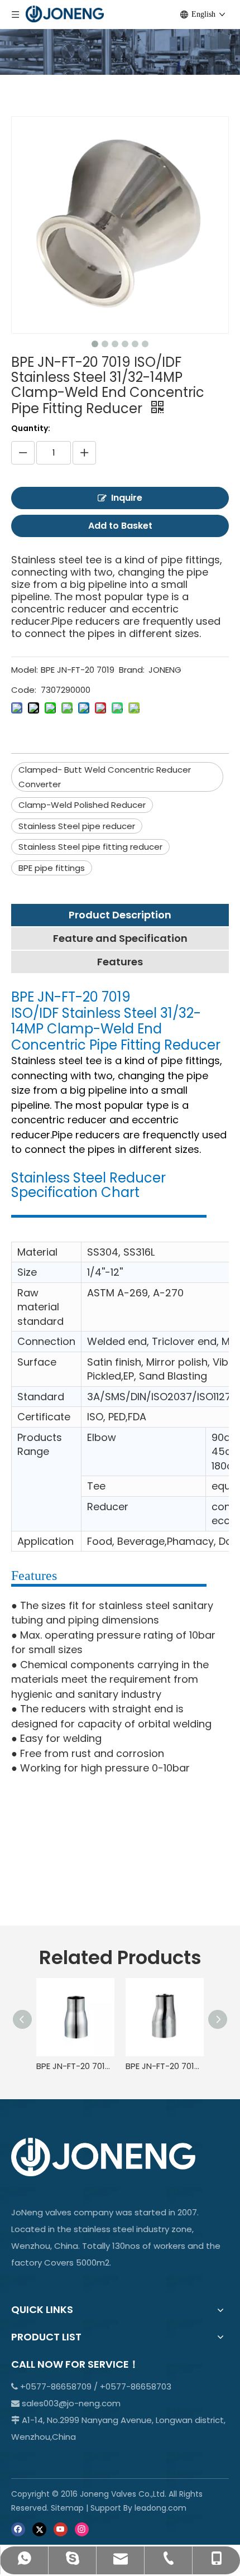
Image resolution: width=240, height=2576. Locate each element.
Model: (25, 670)
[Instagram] (82, 2529)
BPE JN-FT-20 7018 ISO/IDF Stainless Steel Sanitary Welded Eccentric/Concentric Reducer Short (75, 2066)
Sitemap (67, 2508)
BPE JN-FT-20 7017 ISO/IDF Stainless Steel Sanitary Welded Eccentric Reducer (165, 2066)
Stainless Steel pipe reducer (77, 826)
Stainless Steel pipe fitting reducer (90, 847)
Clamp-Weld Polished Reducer (82, 805)
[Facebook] (18, 2529)
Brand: (132, 670)
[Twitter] (39, 2529)
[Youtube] (61, 2529)
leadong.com (160, 2508)
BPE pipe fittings (52, 868)
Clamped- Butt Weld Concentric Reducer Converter (105, 777)
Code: (24, 690)
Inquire (127, 498)
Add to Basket (120, 526)
